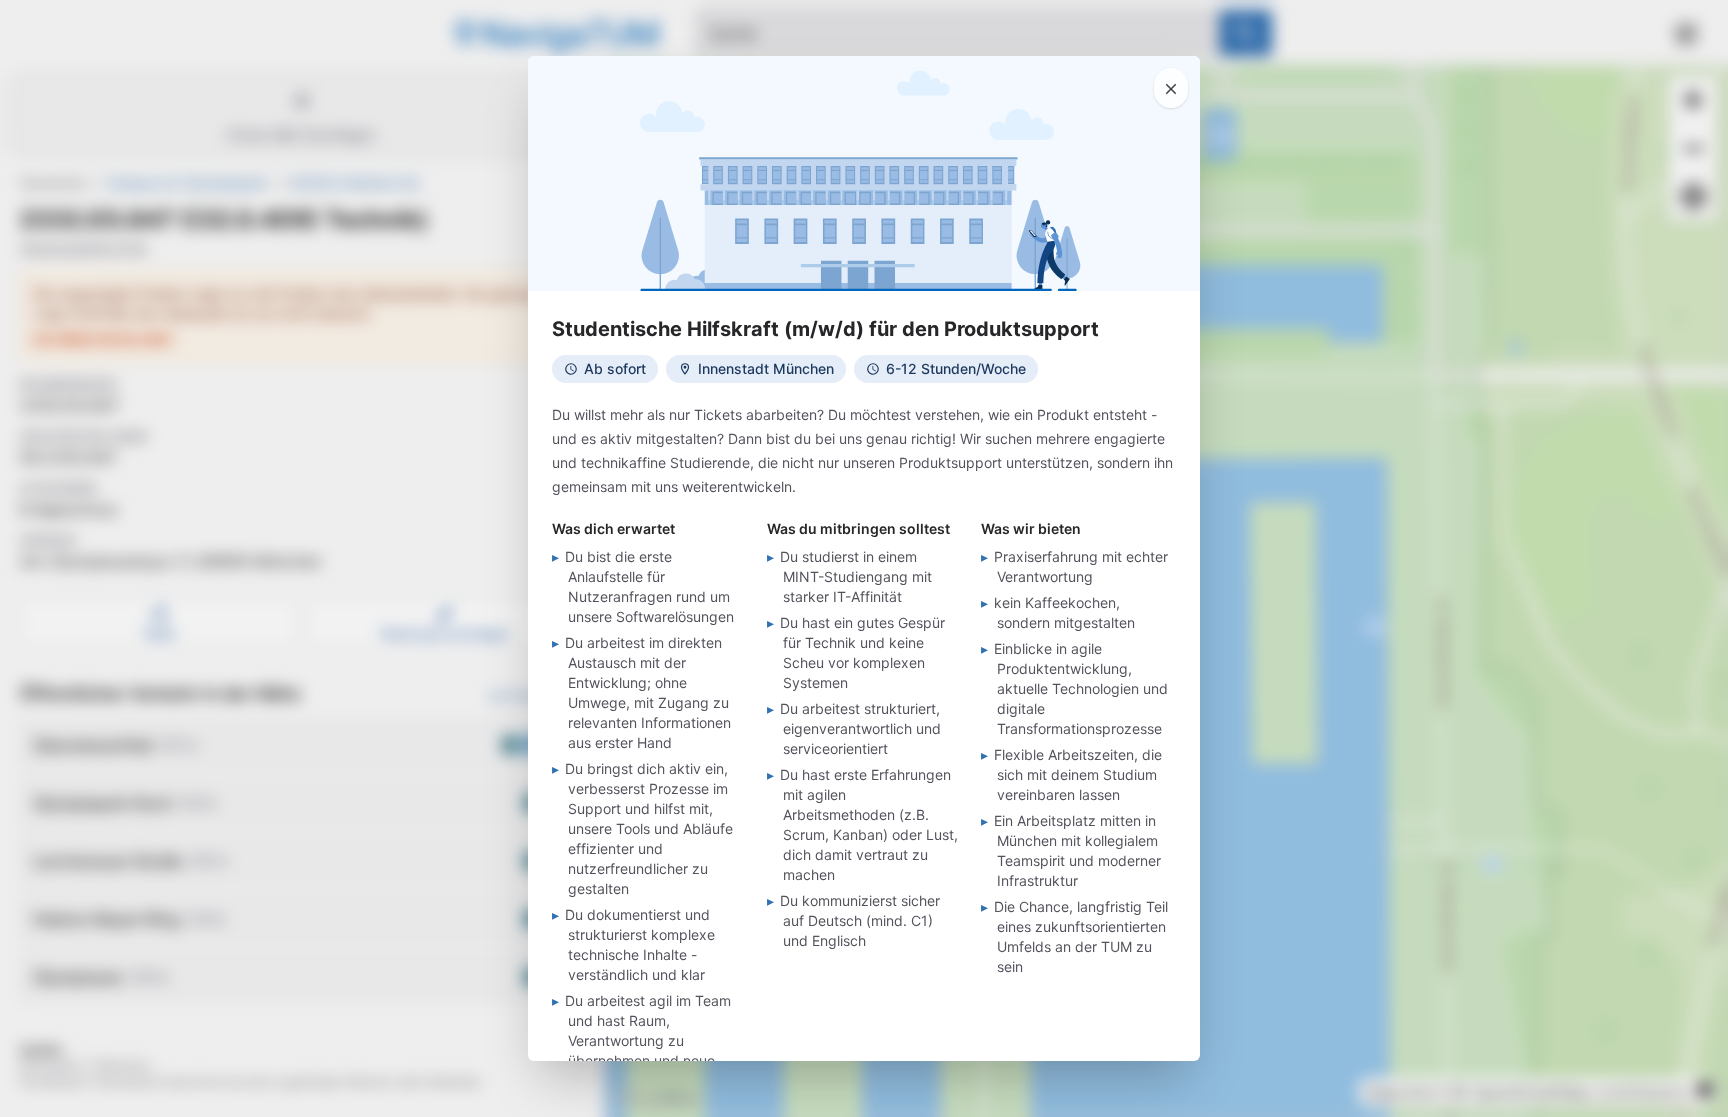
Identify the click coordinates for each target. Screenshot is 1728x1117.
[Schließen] (1171, 88)
